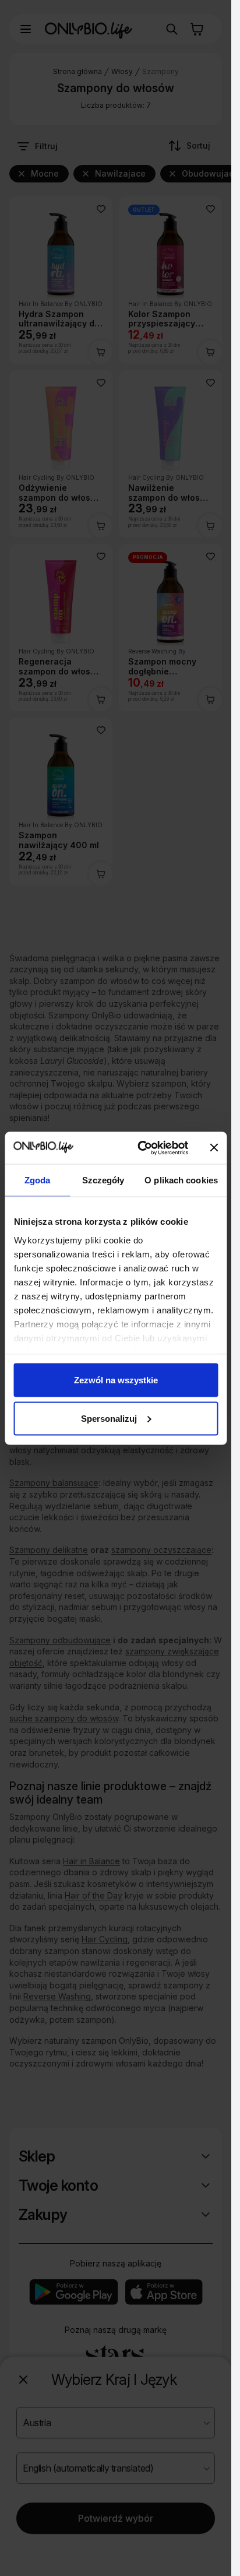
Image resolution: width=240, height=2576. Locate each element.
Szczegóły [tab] (103, 1180)
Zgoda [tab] (38, 1180)
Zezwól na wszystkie (116, 1380)
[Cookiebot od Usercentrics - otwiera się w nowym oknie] (141, 1148)
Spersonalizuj (109, 1418)
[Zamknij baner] (214, 1148)
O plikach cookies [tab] (181, 1180)
